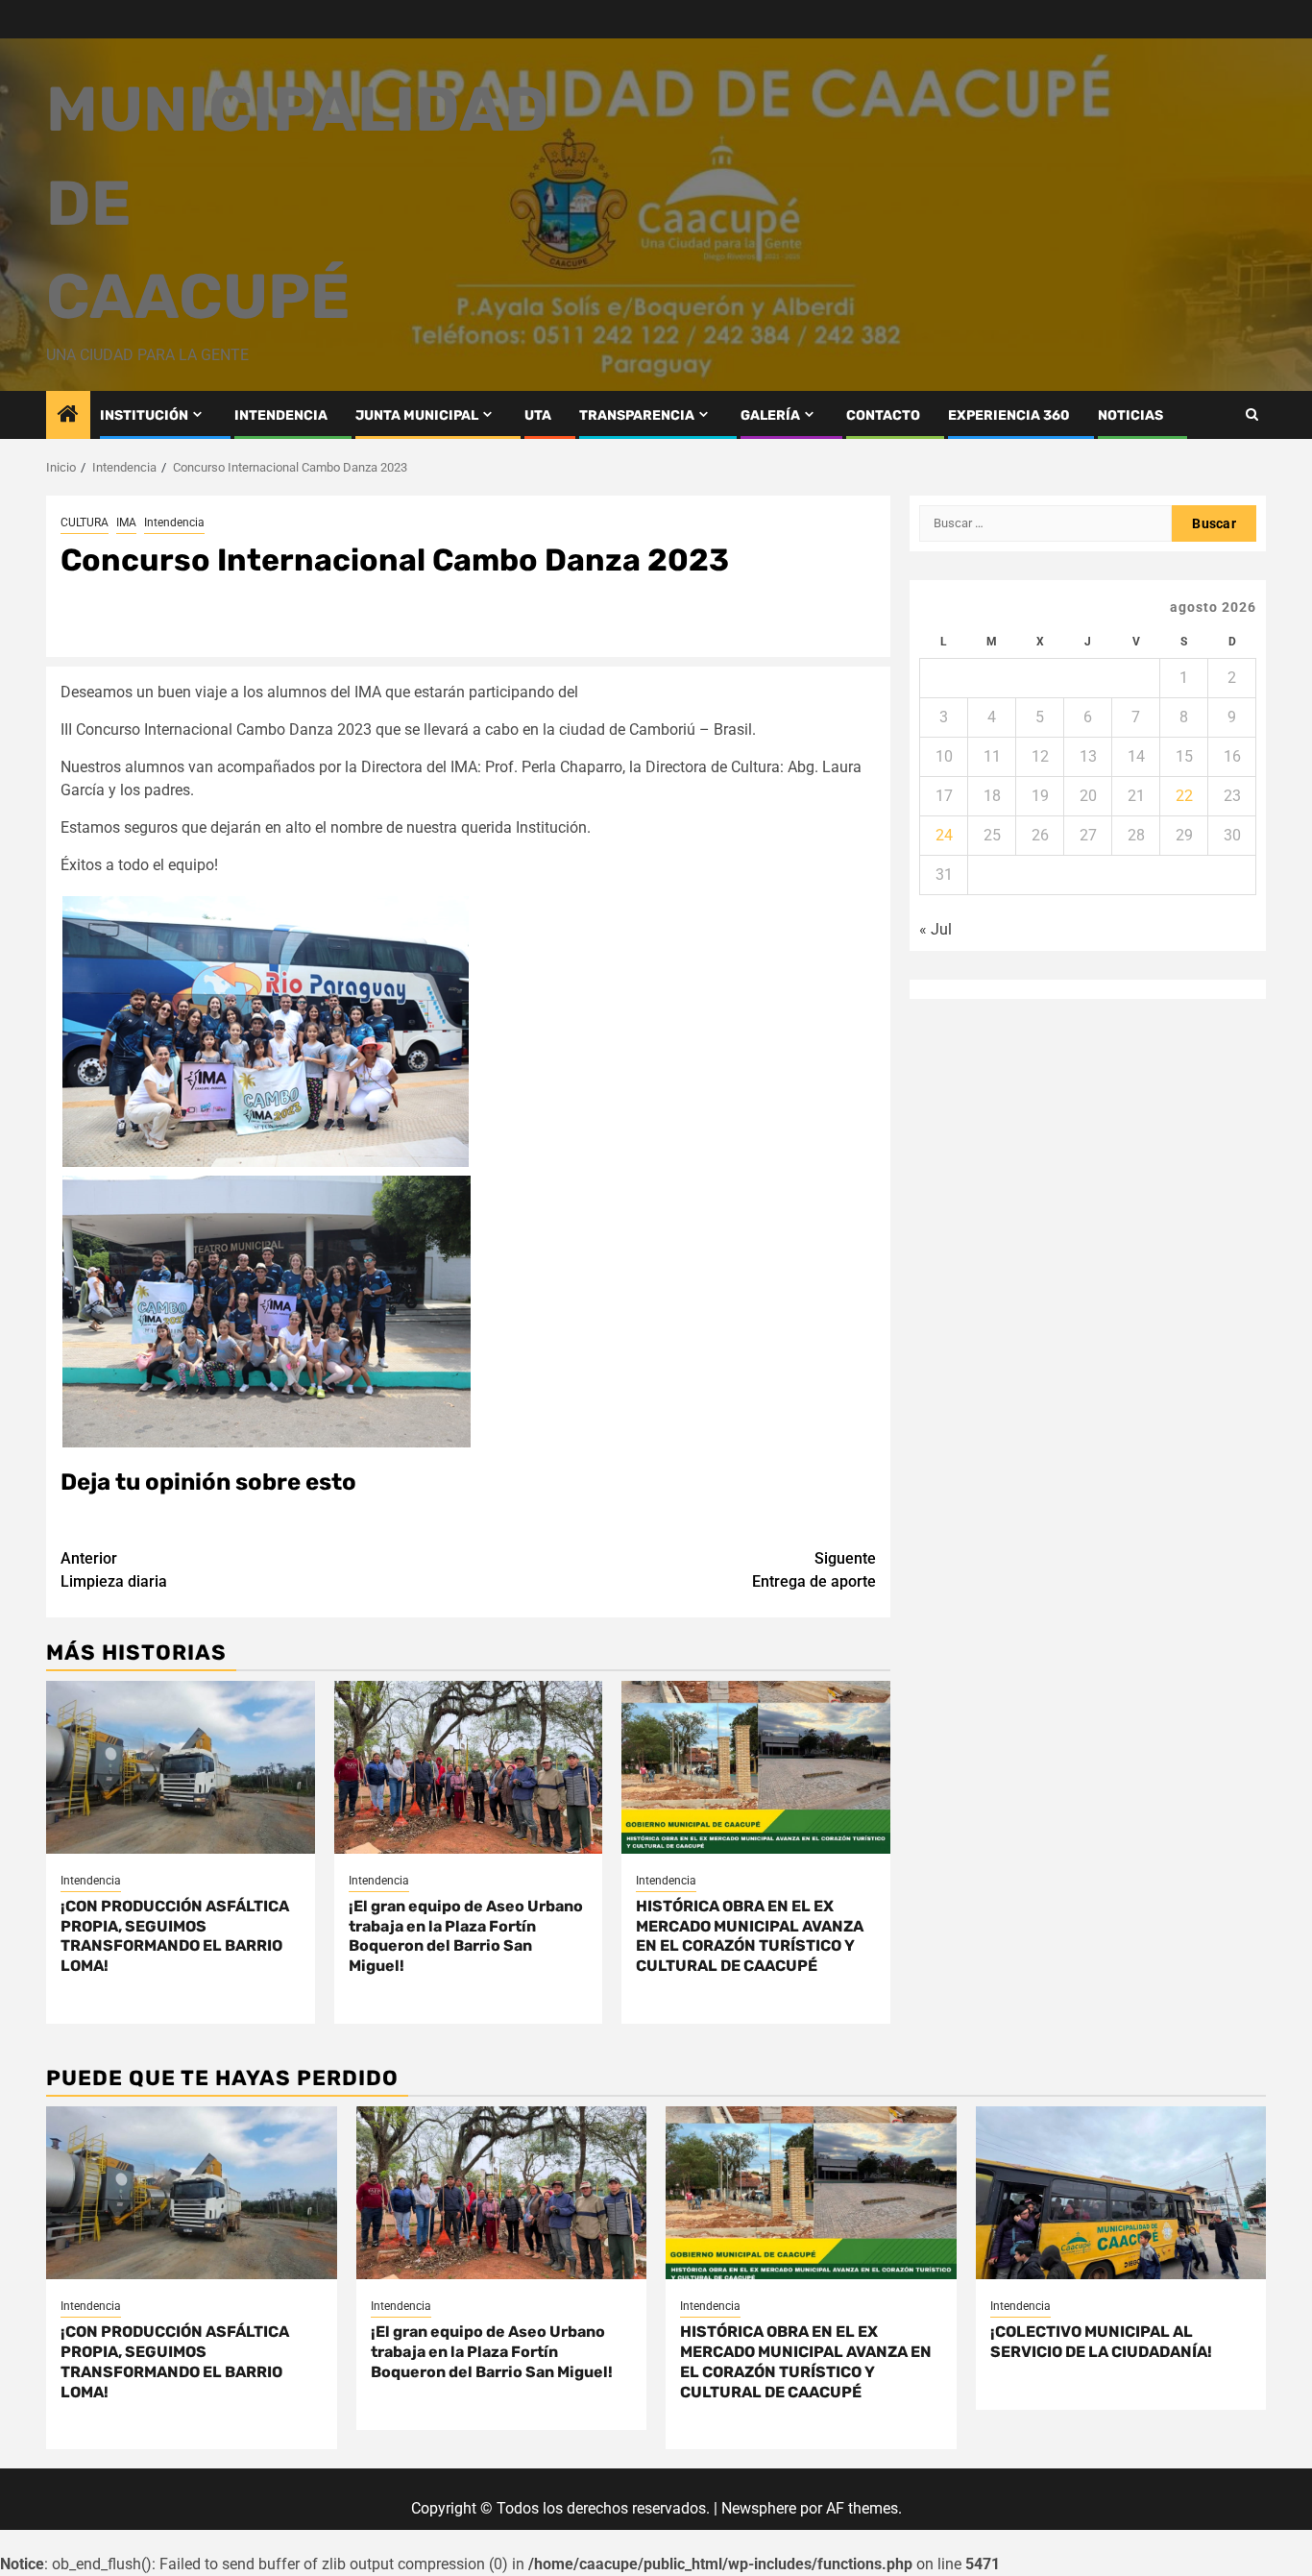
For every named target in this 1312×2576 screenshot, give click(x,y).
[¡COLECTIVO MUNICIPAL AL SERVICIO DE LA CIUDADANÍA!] (1121, 2193)
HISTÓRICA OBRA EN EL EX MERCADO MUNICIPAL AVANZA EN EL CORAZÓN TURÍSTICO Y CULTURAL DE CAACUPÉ (750, 1936)
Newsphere (759, 2508)
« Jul (935, 929)
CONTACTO (883, 415)
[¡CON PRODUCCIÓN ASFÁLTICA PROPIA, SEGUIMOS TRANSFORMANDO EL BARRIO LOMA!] (181, 1767)
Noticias (1130, 415)
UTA (538, 415)
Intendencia (174, 522)
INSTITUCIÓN (144, 415)
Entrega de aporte (814, 1570)
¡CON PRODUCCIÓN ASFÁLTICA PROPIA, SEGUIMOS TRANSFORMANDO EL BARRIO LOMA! (175, 1936)
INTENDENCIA (281, 415)
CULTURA (85, 522)
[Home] (68, 416)
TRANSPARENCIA (637, 415)
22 (1184, 796)
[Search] (1252, 414)
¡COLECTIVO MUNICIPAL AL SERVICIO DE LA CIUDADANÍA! (1101, 2342)
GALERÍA (770, 415)
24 (944, 835)
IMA (126, 522)
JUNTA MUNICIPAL (417, 415)
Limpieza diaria (114, 1570)
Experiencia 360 (1009, 415)
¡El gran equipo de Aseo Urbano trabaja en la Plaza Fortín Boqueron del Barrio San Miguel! (466, 1936)
